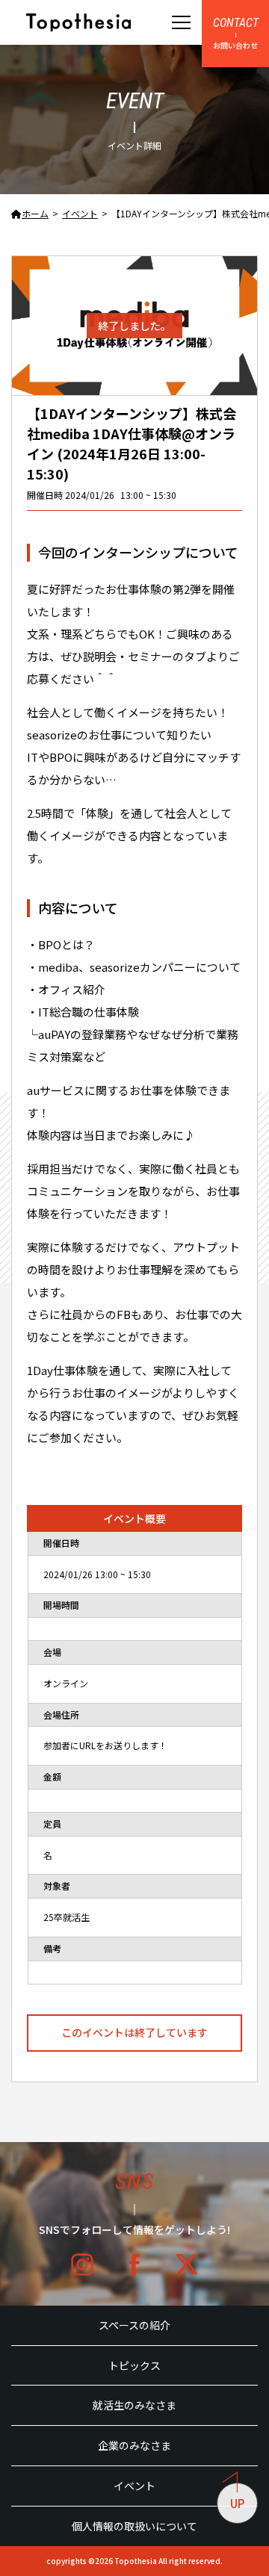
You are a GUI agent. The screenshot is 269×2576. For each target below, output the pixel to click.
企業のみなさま (134, 2445)
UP (237, 2503)
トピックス (134, 2365)
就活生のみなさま (134, 2405)
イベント (134, 2486)
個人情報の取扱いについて (134, 2526)
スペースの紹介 (134, 2325)
